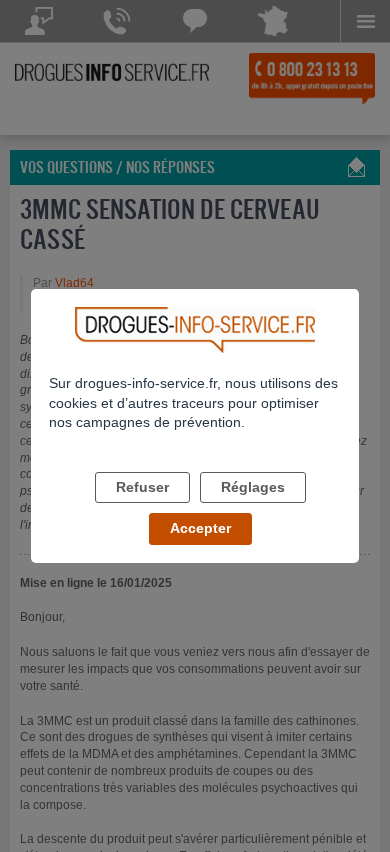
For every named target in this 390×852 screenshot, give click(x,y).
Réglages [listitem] (253, 487)
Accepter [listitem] (200, 528)
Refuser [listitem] (142, 487)
